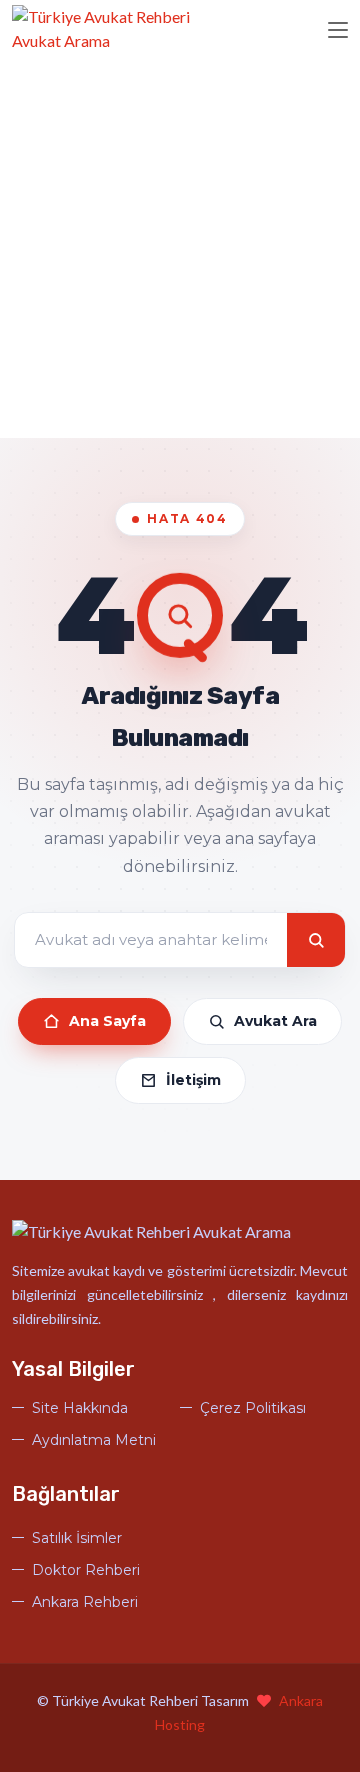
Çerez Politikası (253, 1408)
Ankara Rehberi (85, 1602)
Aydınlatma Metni (94, 1440)
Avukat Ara (275, 1021)
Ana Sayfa (107, 1021)
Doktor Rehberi (86, 1570)
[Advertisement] (180, 248)
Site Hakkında (80, 1408)
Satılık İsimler (77, 1538)
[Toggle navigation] (338, 31)
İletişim (193, 1080)
